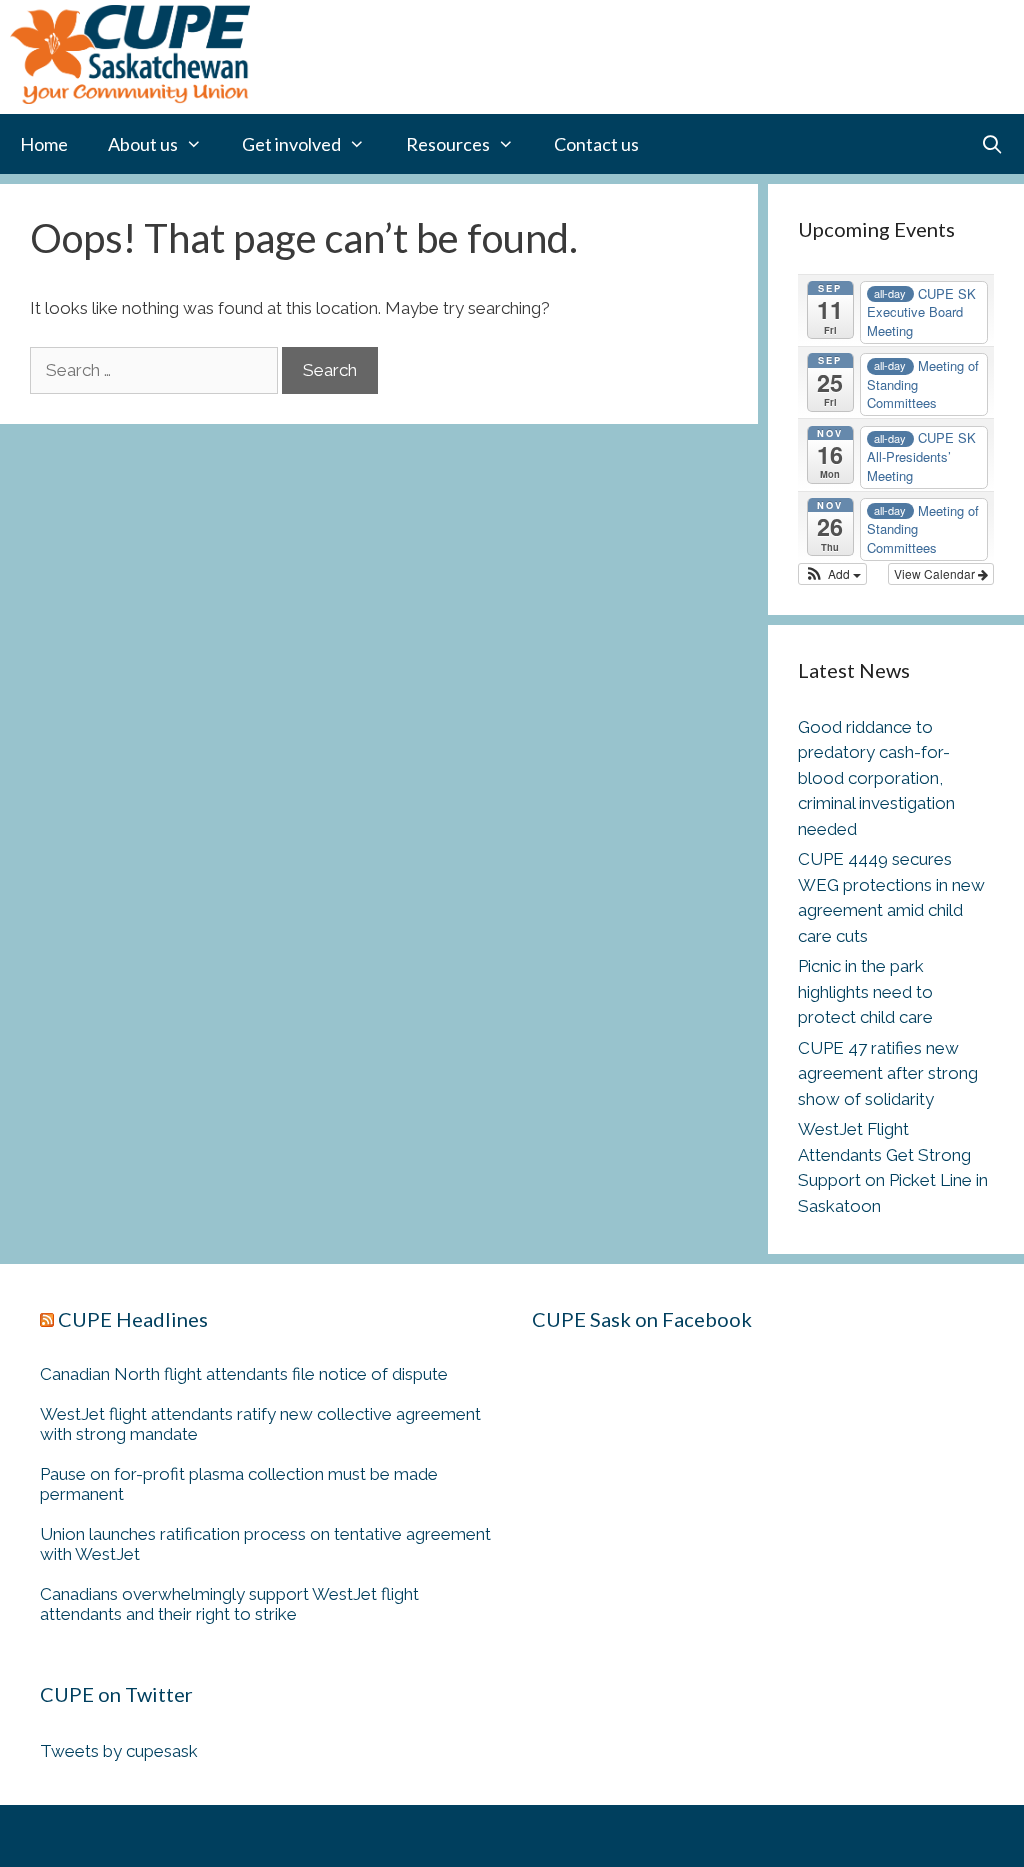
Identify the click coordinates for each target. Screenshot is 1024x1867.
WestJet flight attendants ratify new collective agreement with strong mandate (260, 1424)
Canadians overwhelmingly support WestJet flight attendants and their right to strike (229, 1604)
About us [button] (143, 144)
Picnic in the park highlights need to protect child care (865, 991)
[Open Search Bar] (992, 144)
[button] (832, 574)
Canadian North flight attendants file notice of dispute (246, 1374)
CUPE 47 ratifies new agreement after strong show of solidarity (888, 1073)
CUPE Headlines (133, 1319)
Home (44, 144)
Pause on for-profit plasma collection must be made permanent (239, 1484)
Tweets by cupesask (119, 1751)
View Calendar (936, 573)
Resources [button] (448, 144)
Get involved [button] (291, 144)
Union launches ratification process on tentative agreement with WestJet (265, 1544)
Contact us (596, 144)
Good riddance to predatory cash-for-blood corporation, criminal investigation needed (876, 778)
